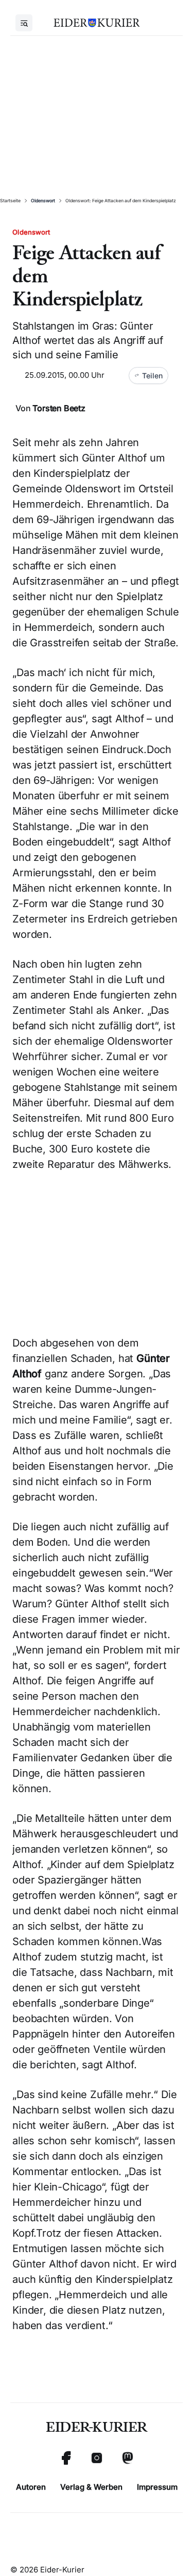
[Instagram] (97, 2458)
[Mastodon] (128, 2458)
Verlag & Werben (91, 2487)
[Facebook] (66, 2458)
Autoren (31, 2487)
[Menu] (24, 23)
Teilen (152, 376)
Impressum (157, 2487)
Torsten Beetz (59, 408)
